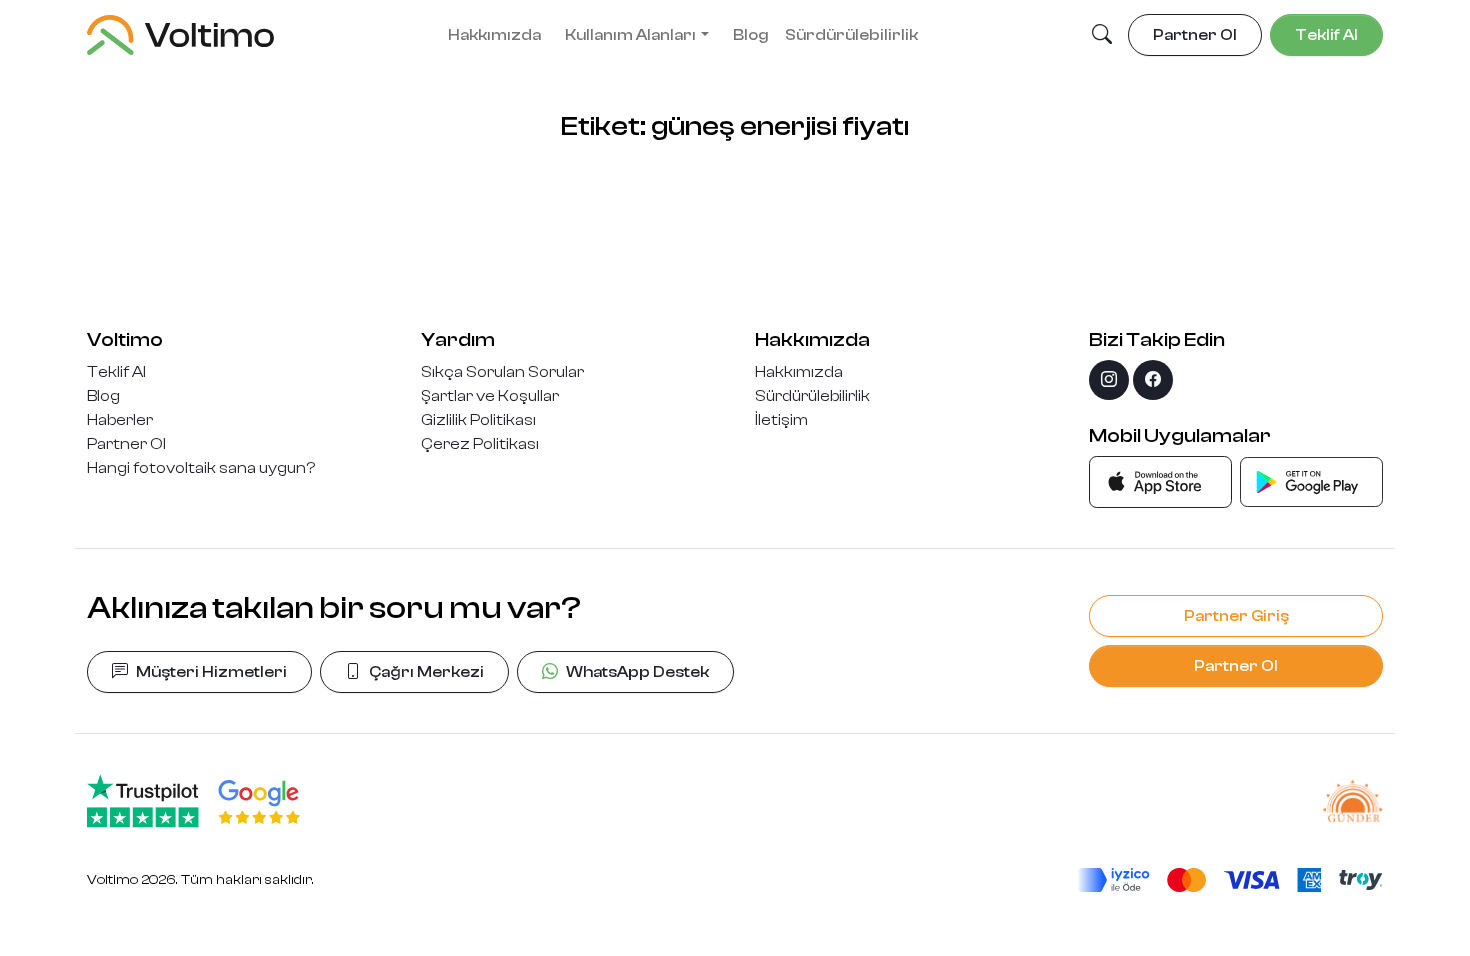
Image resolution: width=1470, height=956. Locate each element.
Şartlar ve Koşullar (490, 396)
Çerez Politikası (480, 444)
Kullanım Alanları (630, 35)
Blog (751, 35)
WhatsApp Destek (637, 672)
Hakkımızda (494, 35)
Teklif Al (116, 372)
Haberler (120, 420)
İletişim (781, 420)
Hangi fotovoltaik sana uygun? (201, 468)
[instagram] (1109, 380)
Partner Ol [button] (1195, 35)
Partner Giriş (1236, 616)
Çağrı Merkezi (426, 672)
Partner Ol (126, 444)
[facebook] (1153, 380)
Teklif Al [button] (1326, 35)
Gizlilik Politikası (478, 420)
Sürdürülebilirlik (851, 35)
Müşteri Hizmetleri (211, 672)
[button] (1102, 36)
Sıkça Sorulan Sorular (502, 372)
